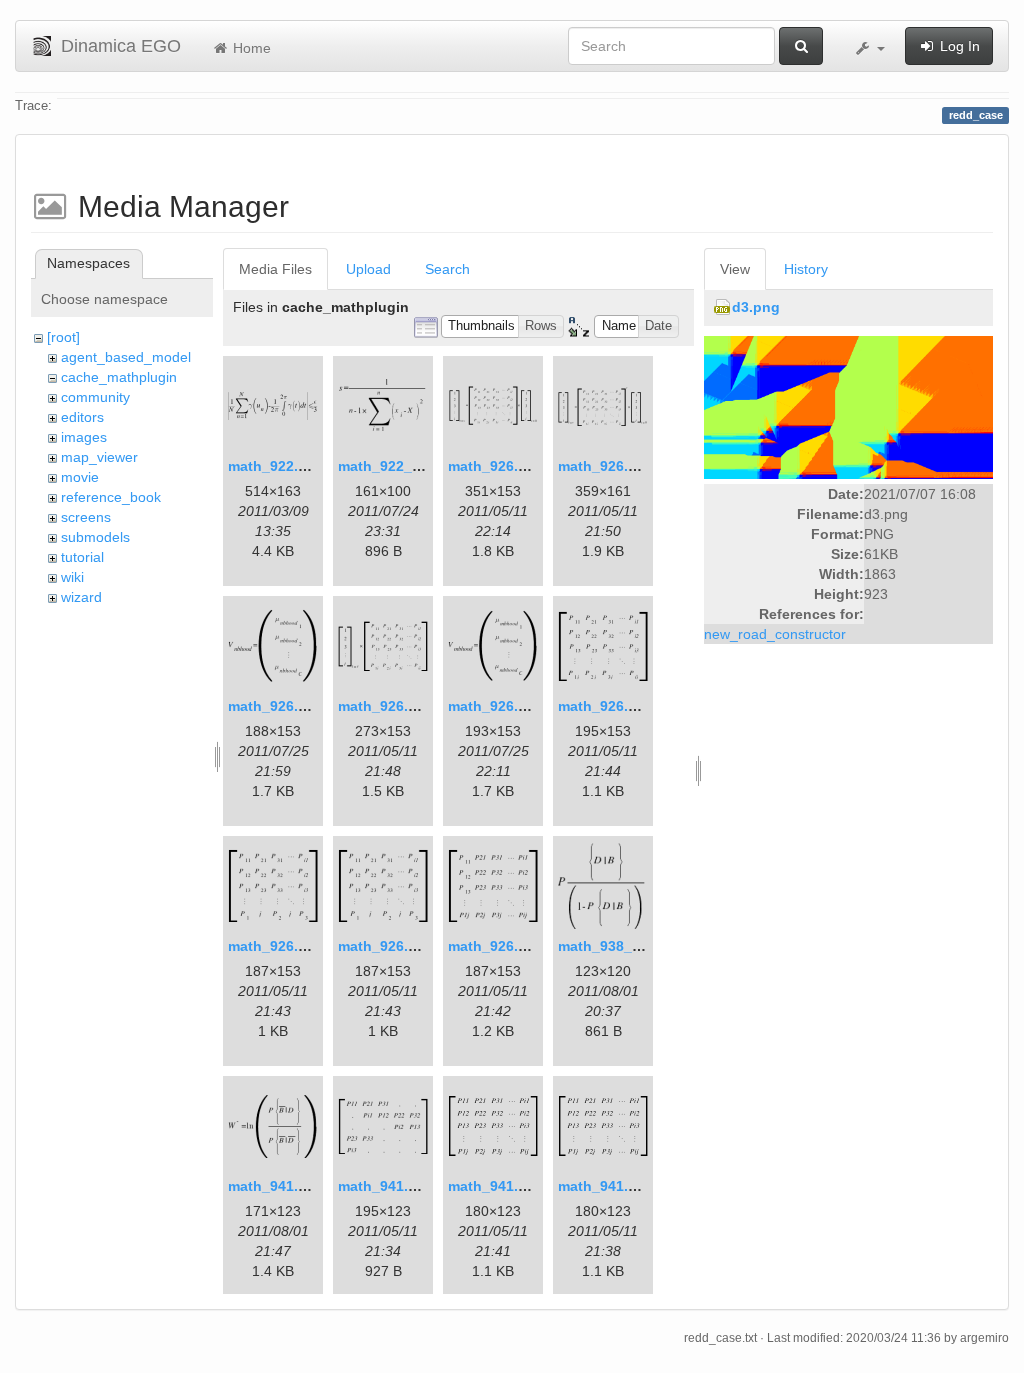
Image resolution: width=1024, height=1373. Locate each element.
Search (447, 269)
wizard (81, 597)
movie (80, 477)
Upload (368, 269)
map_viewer (99, 457)
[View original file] (848, 407)
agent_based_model (126, 357)
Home (250, 48)
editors (82, 417)
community (95, 397)
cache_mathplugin (119, 377)
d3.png (756, 307)
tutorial (82, 557)
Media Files (275, 269)
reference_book (111, 497)
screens (86, 517)
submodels (95, 537)
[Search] (801, 46)
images (84, 437)
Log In (958, 46)
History (806, 269)
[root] (63, 337)
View (735, 269)
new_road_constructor (775, 634)
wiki (72, 577)
